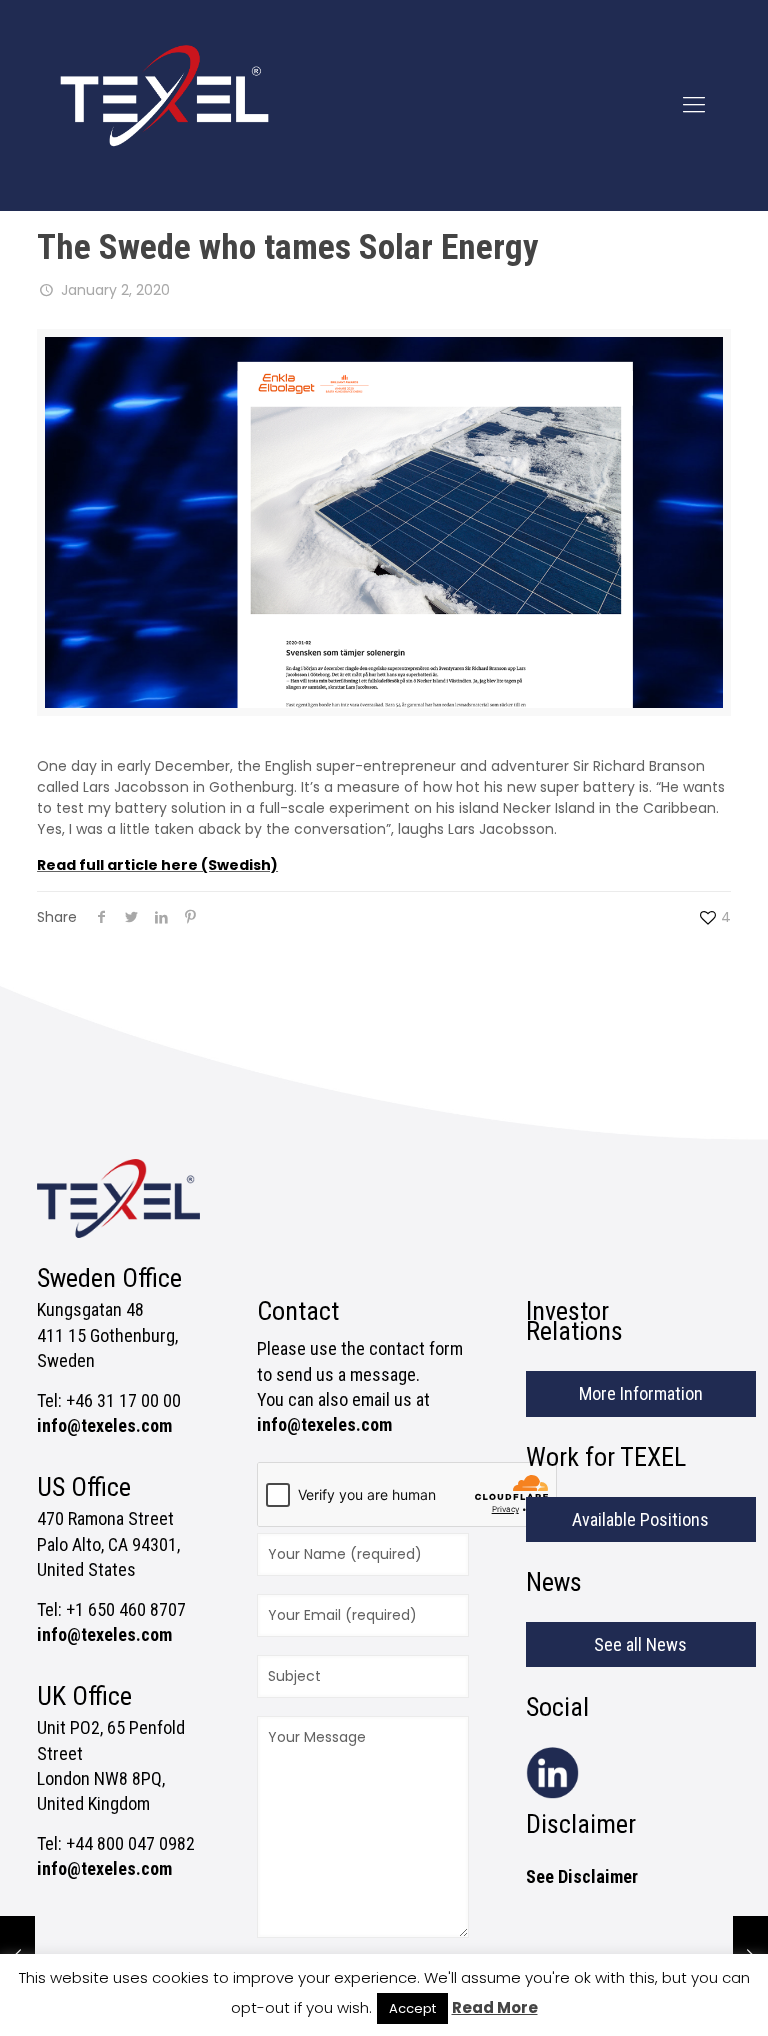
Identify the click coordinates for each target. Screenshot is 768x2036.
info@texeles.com (104, 1425)
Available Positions (640, 1519)
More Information (641, 1393)
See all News (640, 1644)
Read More (495, 2007)
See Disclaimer (582, 1876)
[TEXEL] (164, 105)
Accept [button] (412, 2008)
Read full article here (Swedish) (157, 865)
